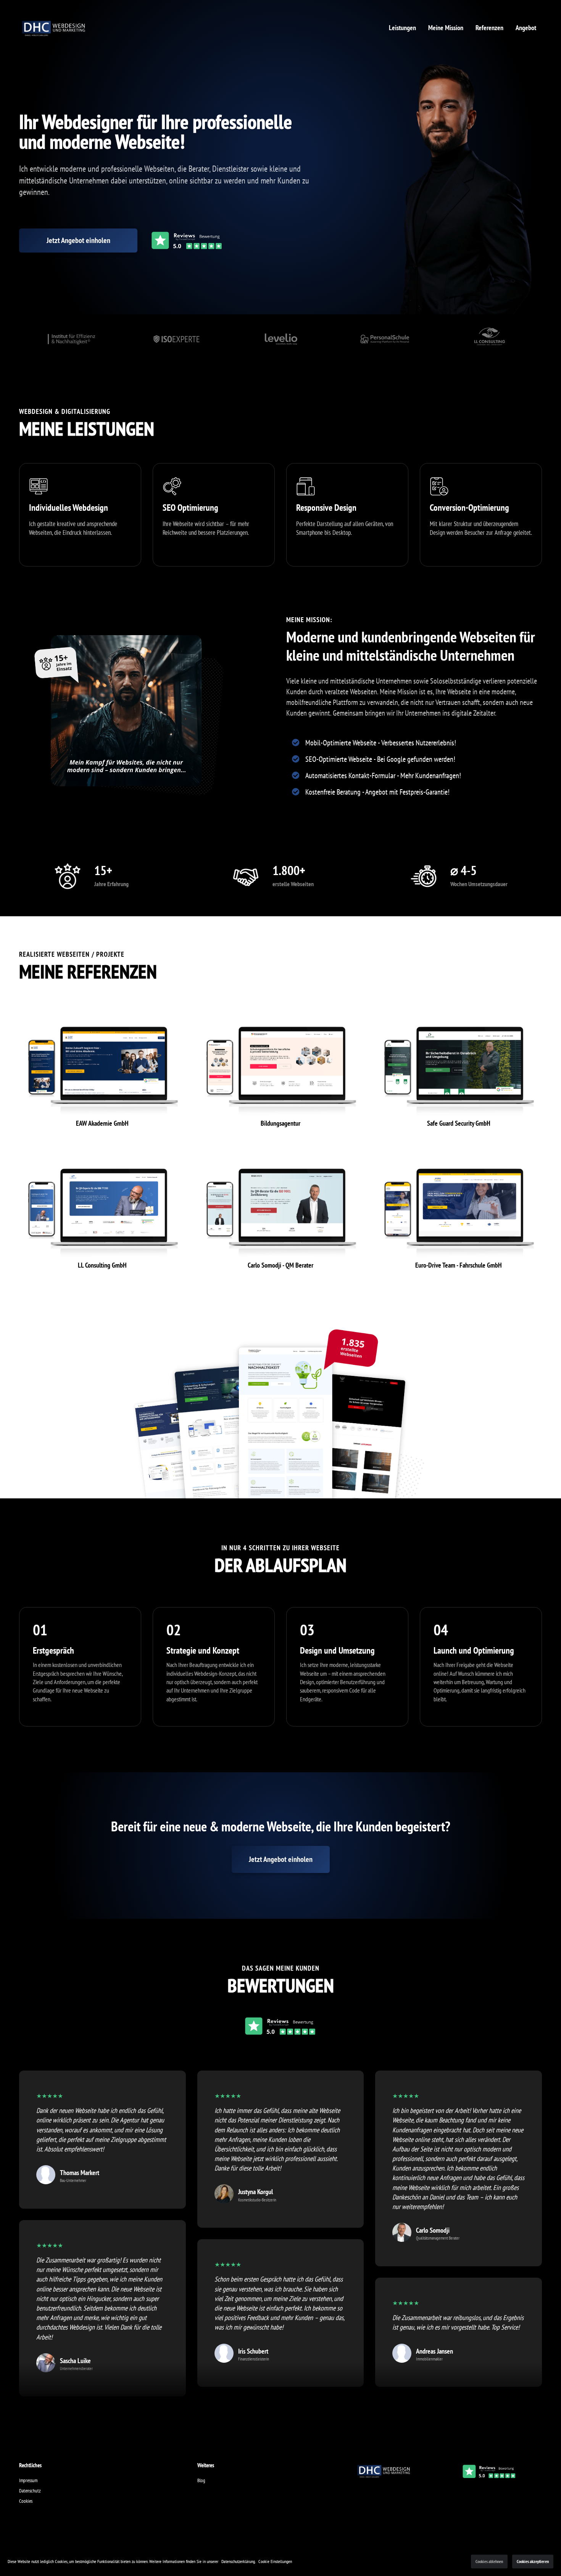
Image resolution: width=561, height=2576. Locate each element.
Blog (201, 2480)
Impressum (28, 2480)
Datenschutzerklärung (238, 2561)
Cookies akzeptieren (533, 2561)
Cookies (26, 2501)
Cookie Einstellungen (275, 2561)
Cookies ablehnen (489, 2561)
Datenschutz (30, 2491)
